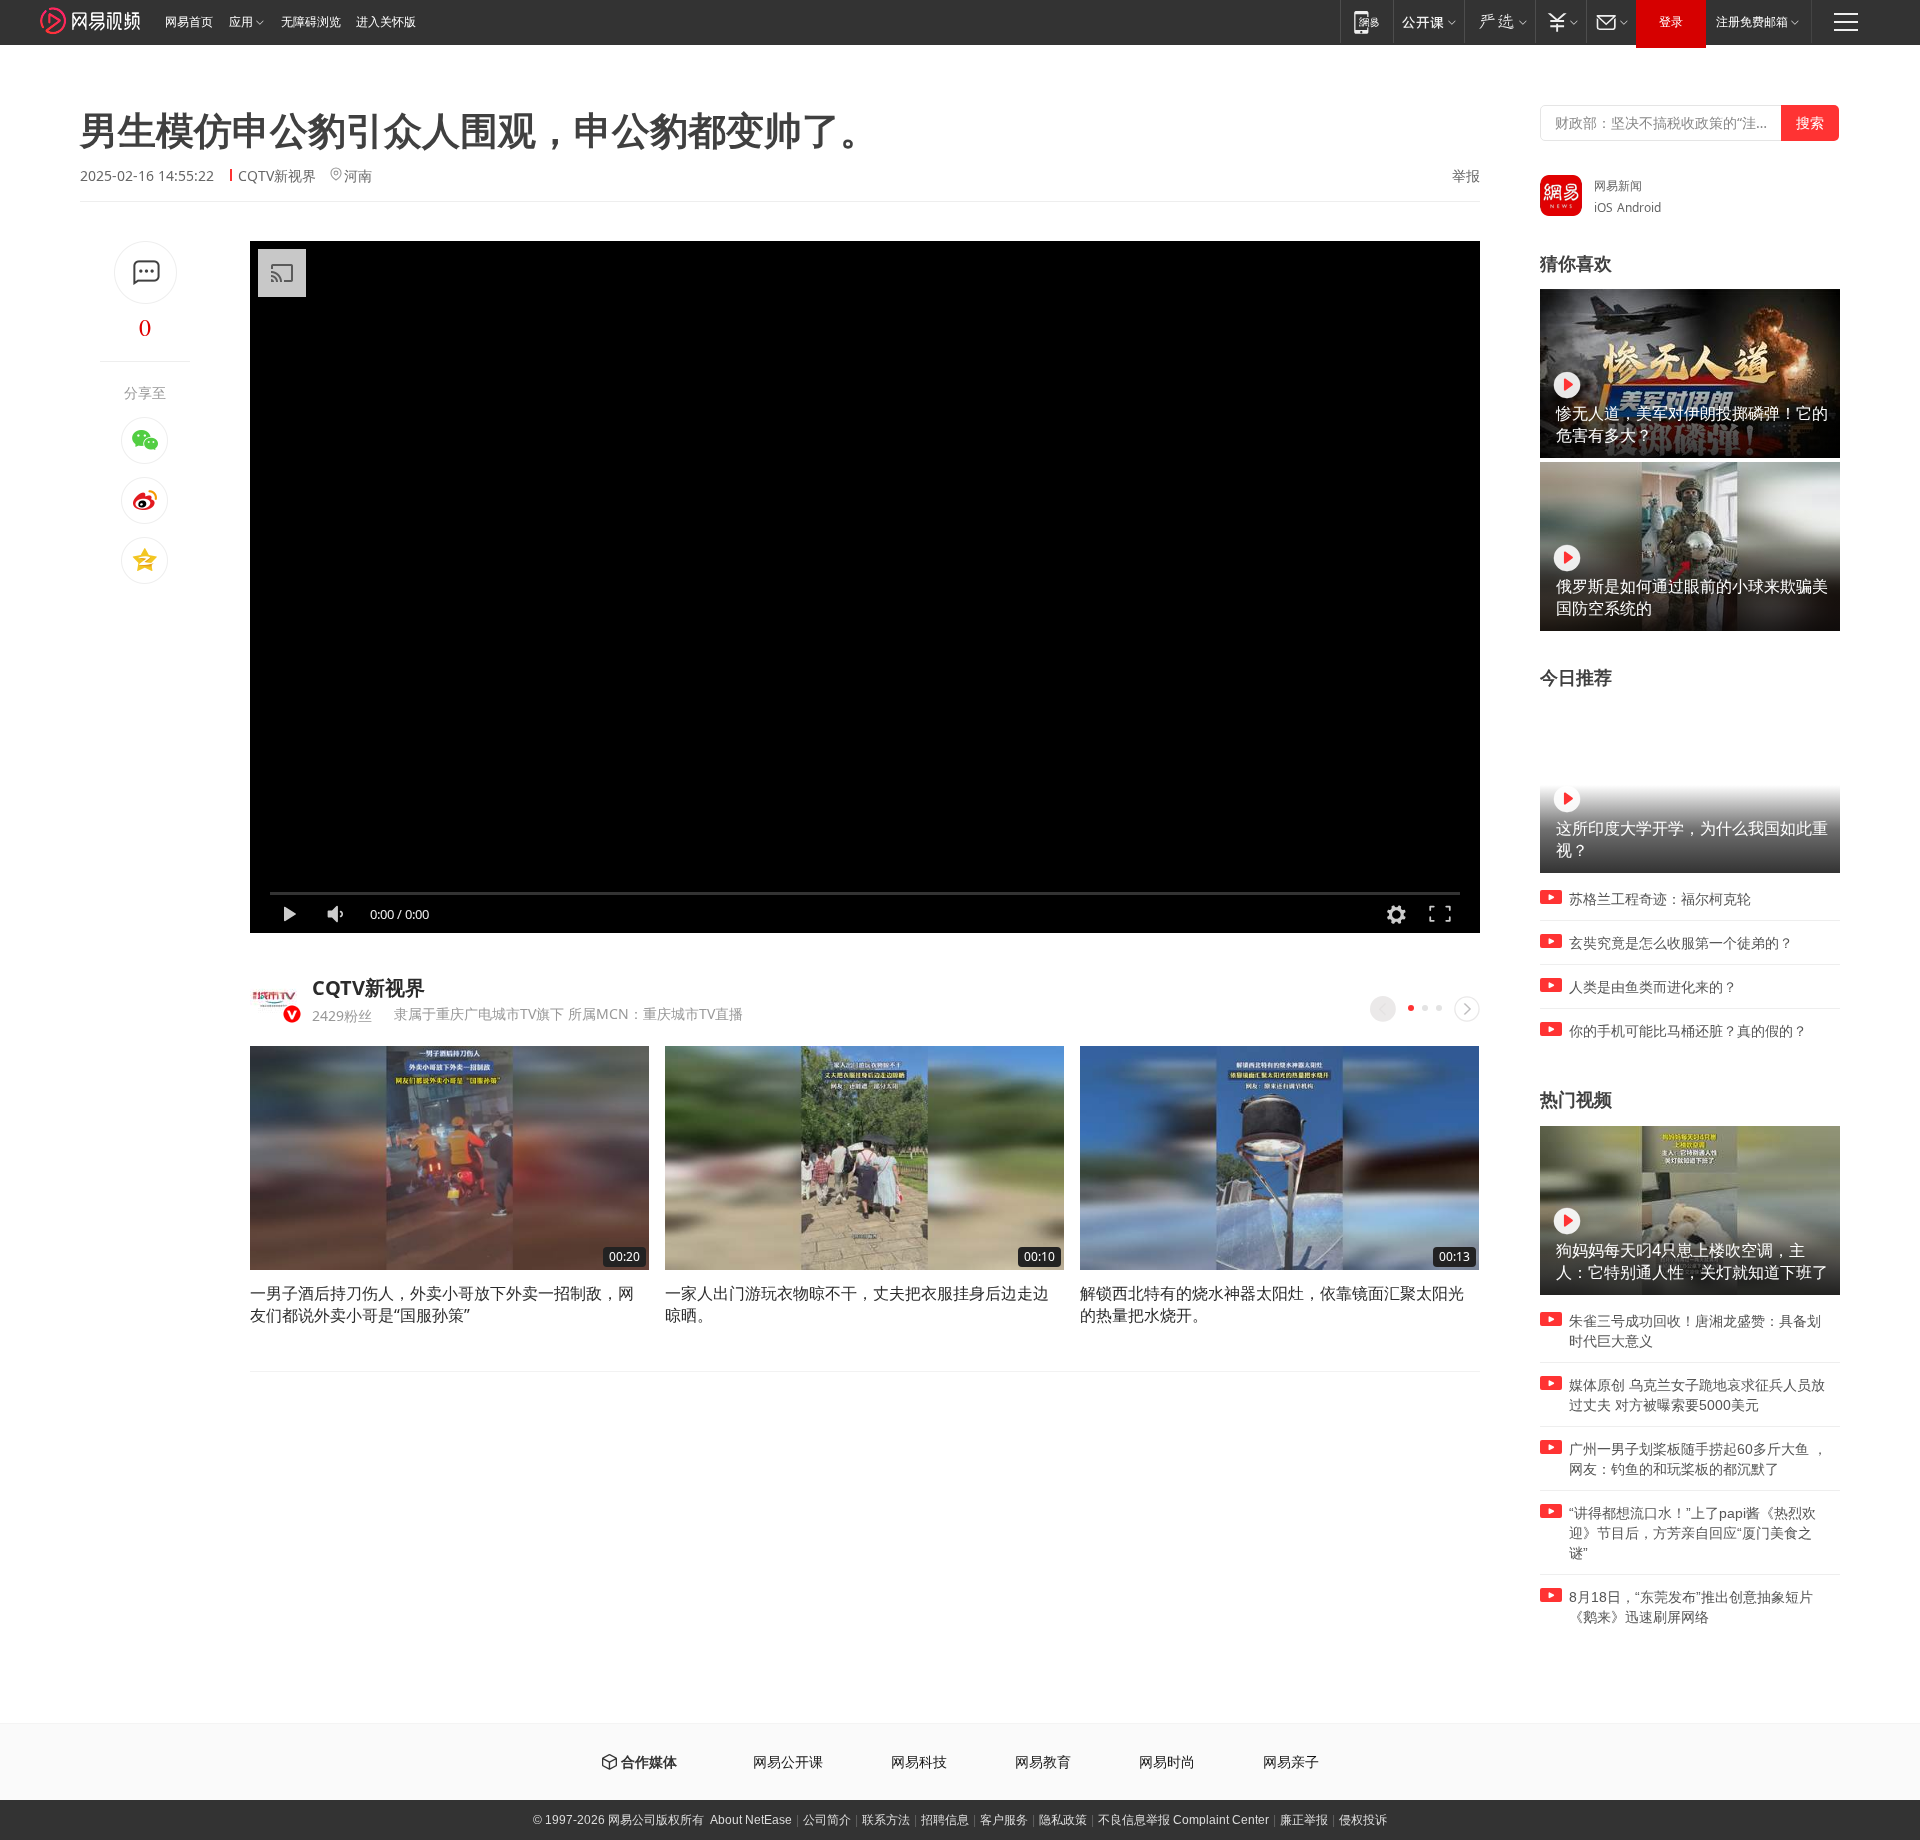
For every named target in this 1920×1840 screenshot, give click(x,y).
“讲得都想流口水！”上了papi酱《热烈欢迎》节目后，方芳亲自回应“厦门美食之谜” (1692, 1533)
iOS (1603, 207)
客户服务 (1004, 1820)
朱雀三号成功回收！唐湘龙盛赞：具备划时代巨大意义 (1695, 1331)
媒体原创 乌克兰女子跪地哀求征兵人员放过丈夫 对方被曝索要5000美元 (1697, 1395)
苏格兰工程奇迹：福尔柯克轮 (1660, 899)
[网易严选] (1499, 21)
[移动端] (1366, 21)
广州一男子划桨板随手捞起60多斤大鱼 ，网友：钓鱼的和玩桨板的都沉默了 (1698, 1459)
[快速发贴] (145, 272)
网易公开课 (788, 1762)
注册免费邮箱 (1752, 22)
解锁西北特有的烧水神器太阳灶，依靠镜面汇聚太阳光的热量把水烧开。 (1272, 1304)
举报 (1466, 176)
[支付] (1560, 21)
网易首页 (189, 22)
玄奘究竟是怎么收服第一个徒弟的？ (1681, 943)
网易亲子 (1291, 1762)
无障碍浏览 (311, 22)
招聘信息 (945, 1820)
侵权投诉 (1363, 1820)
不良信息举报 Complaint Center (1183, 1820)
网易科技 (919, 1762)
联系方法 (886, 1820)
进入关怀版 (386, 22)
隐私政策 (1063, 1820)
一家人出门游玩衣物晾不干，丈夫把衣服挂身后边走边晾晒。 (857, 1304)
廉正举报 (1304, 1820)
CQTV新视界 (277, 175)
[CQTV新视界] (273, 996)
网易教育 (1043, 1762)
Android (1639, 207)
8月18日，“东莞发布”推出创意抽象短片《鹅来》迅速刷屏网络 (1691, 1607)
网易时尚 (1167, 1762)
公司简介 (827, 1820)
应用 (241, 22)
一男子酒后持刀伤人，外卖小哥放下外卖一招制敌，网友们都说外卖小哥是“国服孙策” (442, 1304)
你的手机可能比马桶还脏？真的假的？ (1688, 1031)
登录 (1671, 22)
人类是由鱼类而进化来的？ (1653, 987)
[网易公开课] (1428, 21)
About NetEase (751, 1820)
